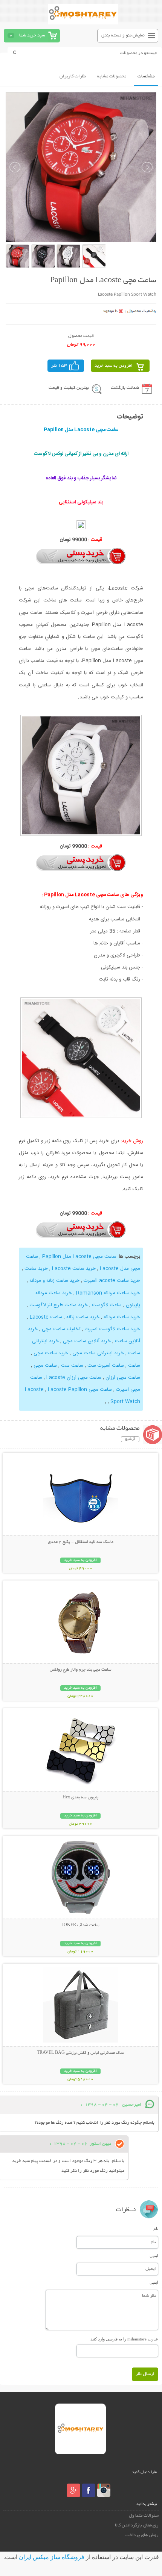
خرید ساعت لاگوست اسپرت (112, 1329)
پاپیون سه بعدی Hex (80, 1798)
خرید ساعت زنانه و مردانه (54, 1281)
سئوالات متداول (144, 2516)
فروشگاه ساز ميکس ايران (52, 2557)
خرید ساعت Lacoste (74, 1269)
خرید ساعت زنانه (83, 1317)
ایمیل (154, 2256)
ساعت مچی (45, 1366)
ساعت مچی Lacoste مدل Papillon (79, 1257)
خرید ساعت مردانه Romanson (108, 1293)
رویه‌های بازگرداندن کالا (137, 2525)
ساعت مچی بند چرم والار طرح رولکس (81, 1670)
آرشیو (130, 1439)
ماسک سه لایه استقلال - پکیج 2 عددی (81, 1542)
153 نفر (59, 366)
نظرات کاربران (73, 76)
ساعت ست (72, 1366)
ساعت (134, 1366)
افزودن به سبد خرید (114, 366)
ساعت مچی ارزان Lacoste (74, 1378)
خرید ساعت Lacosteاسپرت (112, 1281)
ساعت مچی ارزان (123, 1378)
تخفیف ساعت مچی (61, 1329)
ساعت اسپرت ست (106, 1366)
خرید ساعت (36, 1269)
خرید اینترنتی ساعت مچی (98, 1353)
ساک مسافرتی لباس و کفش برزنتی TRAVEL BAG (80, 2053)
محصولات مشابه (112, 76)
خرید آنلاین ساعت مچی (87, 1341)
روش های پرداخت (142, 2535)
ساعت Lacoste (46, 1317)
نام (156, 2229)
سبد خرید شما (32, 36)
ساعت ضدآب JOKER (81, 1925)
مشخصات (146, 76)
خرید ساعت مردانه (122, 1317)
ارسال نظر (145, 2374)
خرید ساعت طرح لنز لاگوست (59, 1305)
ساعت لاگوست (107, 1305)
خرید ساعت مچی (51, 1353)
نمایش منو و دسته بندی (123, 36)
